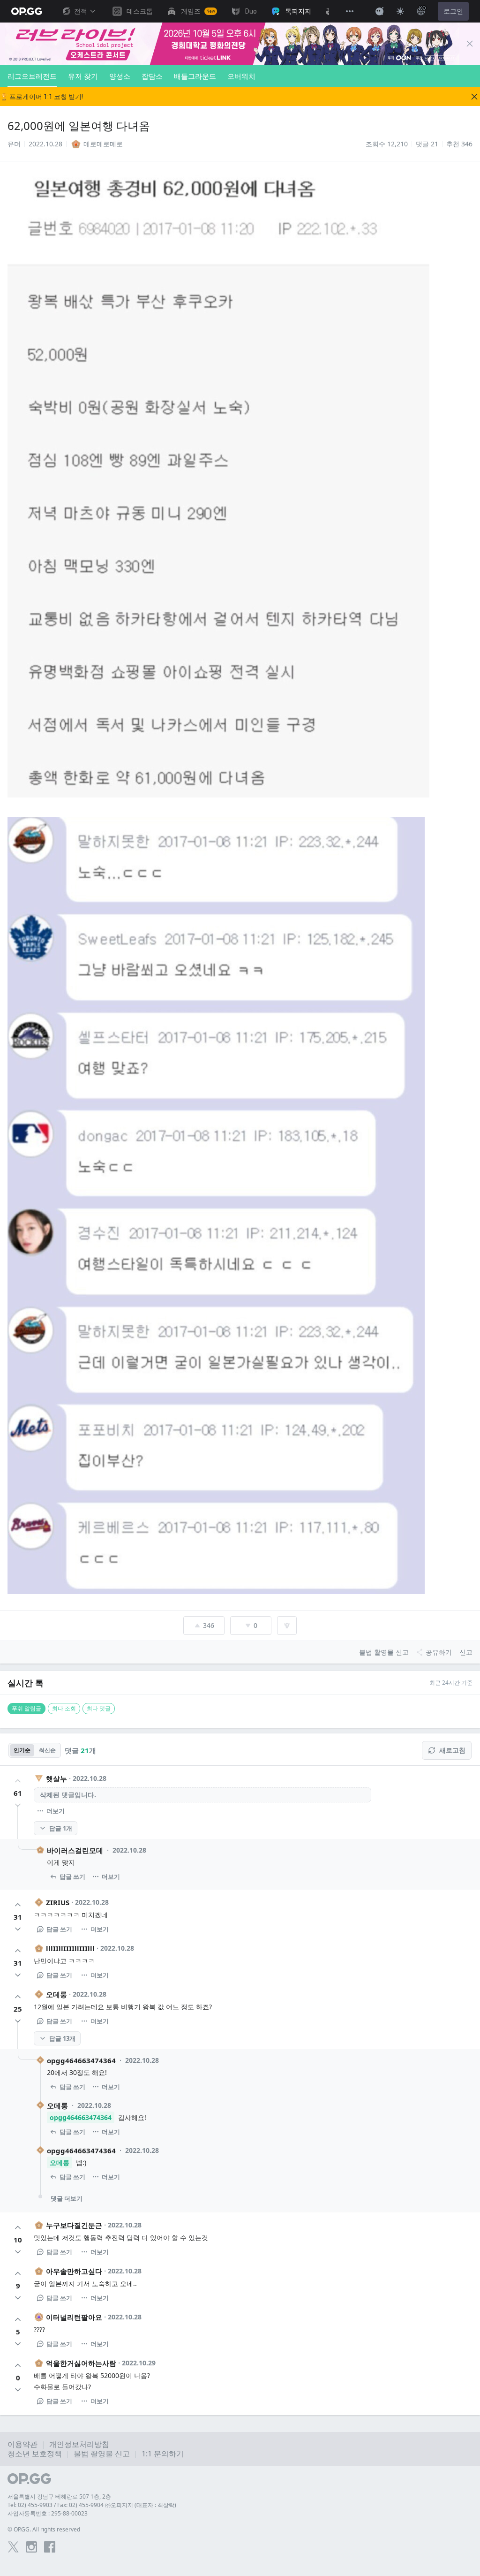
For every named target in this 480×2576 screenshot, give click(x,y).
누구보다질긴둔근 (74, 2225)
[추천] (18, 1781)
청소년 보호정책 (35, 2454)
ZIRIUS (58, 1902)
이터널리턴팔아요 (74, 2317)
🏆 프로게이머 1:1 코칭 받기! (41, 97)
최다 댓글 (99, 1708)
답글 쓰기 (72, 1877)
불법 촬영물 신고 (102, 2454)
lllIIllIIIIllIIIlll (70, 1948)
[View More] (350, 11)
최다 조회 (64, 1708)
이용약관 (22, 2444)
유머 (14, 144)
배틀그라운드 (195, 76)
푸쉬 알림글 (26, 1708)
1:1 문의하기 (163, 2454)
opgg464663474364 (81, 2060)
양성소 (120, 76)
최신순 (47, 1750)
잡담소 (152, 76)
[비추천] (18, 1805)
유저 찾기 (83, 76)
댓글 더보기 (67, 2198)
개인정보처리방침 (79, 2444)
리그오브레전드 (32, 76)
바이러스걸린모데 (75, 1850)
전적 (81, 11)
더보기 (56, 1811)
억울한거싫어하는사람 (81, 2363)
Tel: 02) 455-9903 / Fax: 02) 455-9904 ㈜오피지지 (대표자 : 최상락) (92, 2505)
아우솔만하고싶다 (74, 2271)
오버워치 (241, 76)
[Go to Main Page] (27, 11)
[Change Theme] (400, 11)
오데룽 (56, 1994)
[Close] (470, 44)
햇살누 (56, 1778)
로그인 (453, 11)
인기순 (22, 1750)
